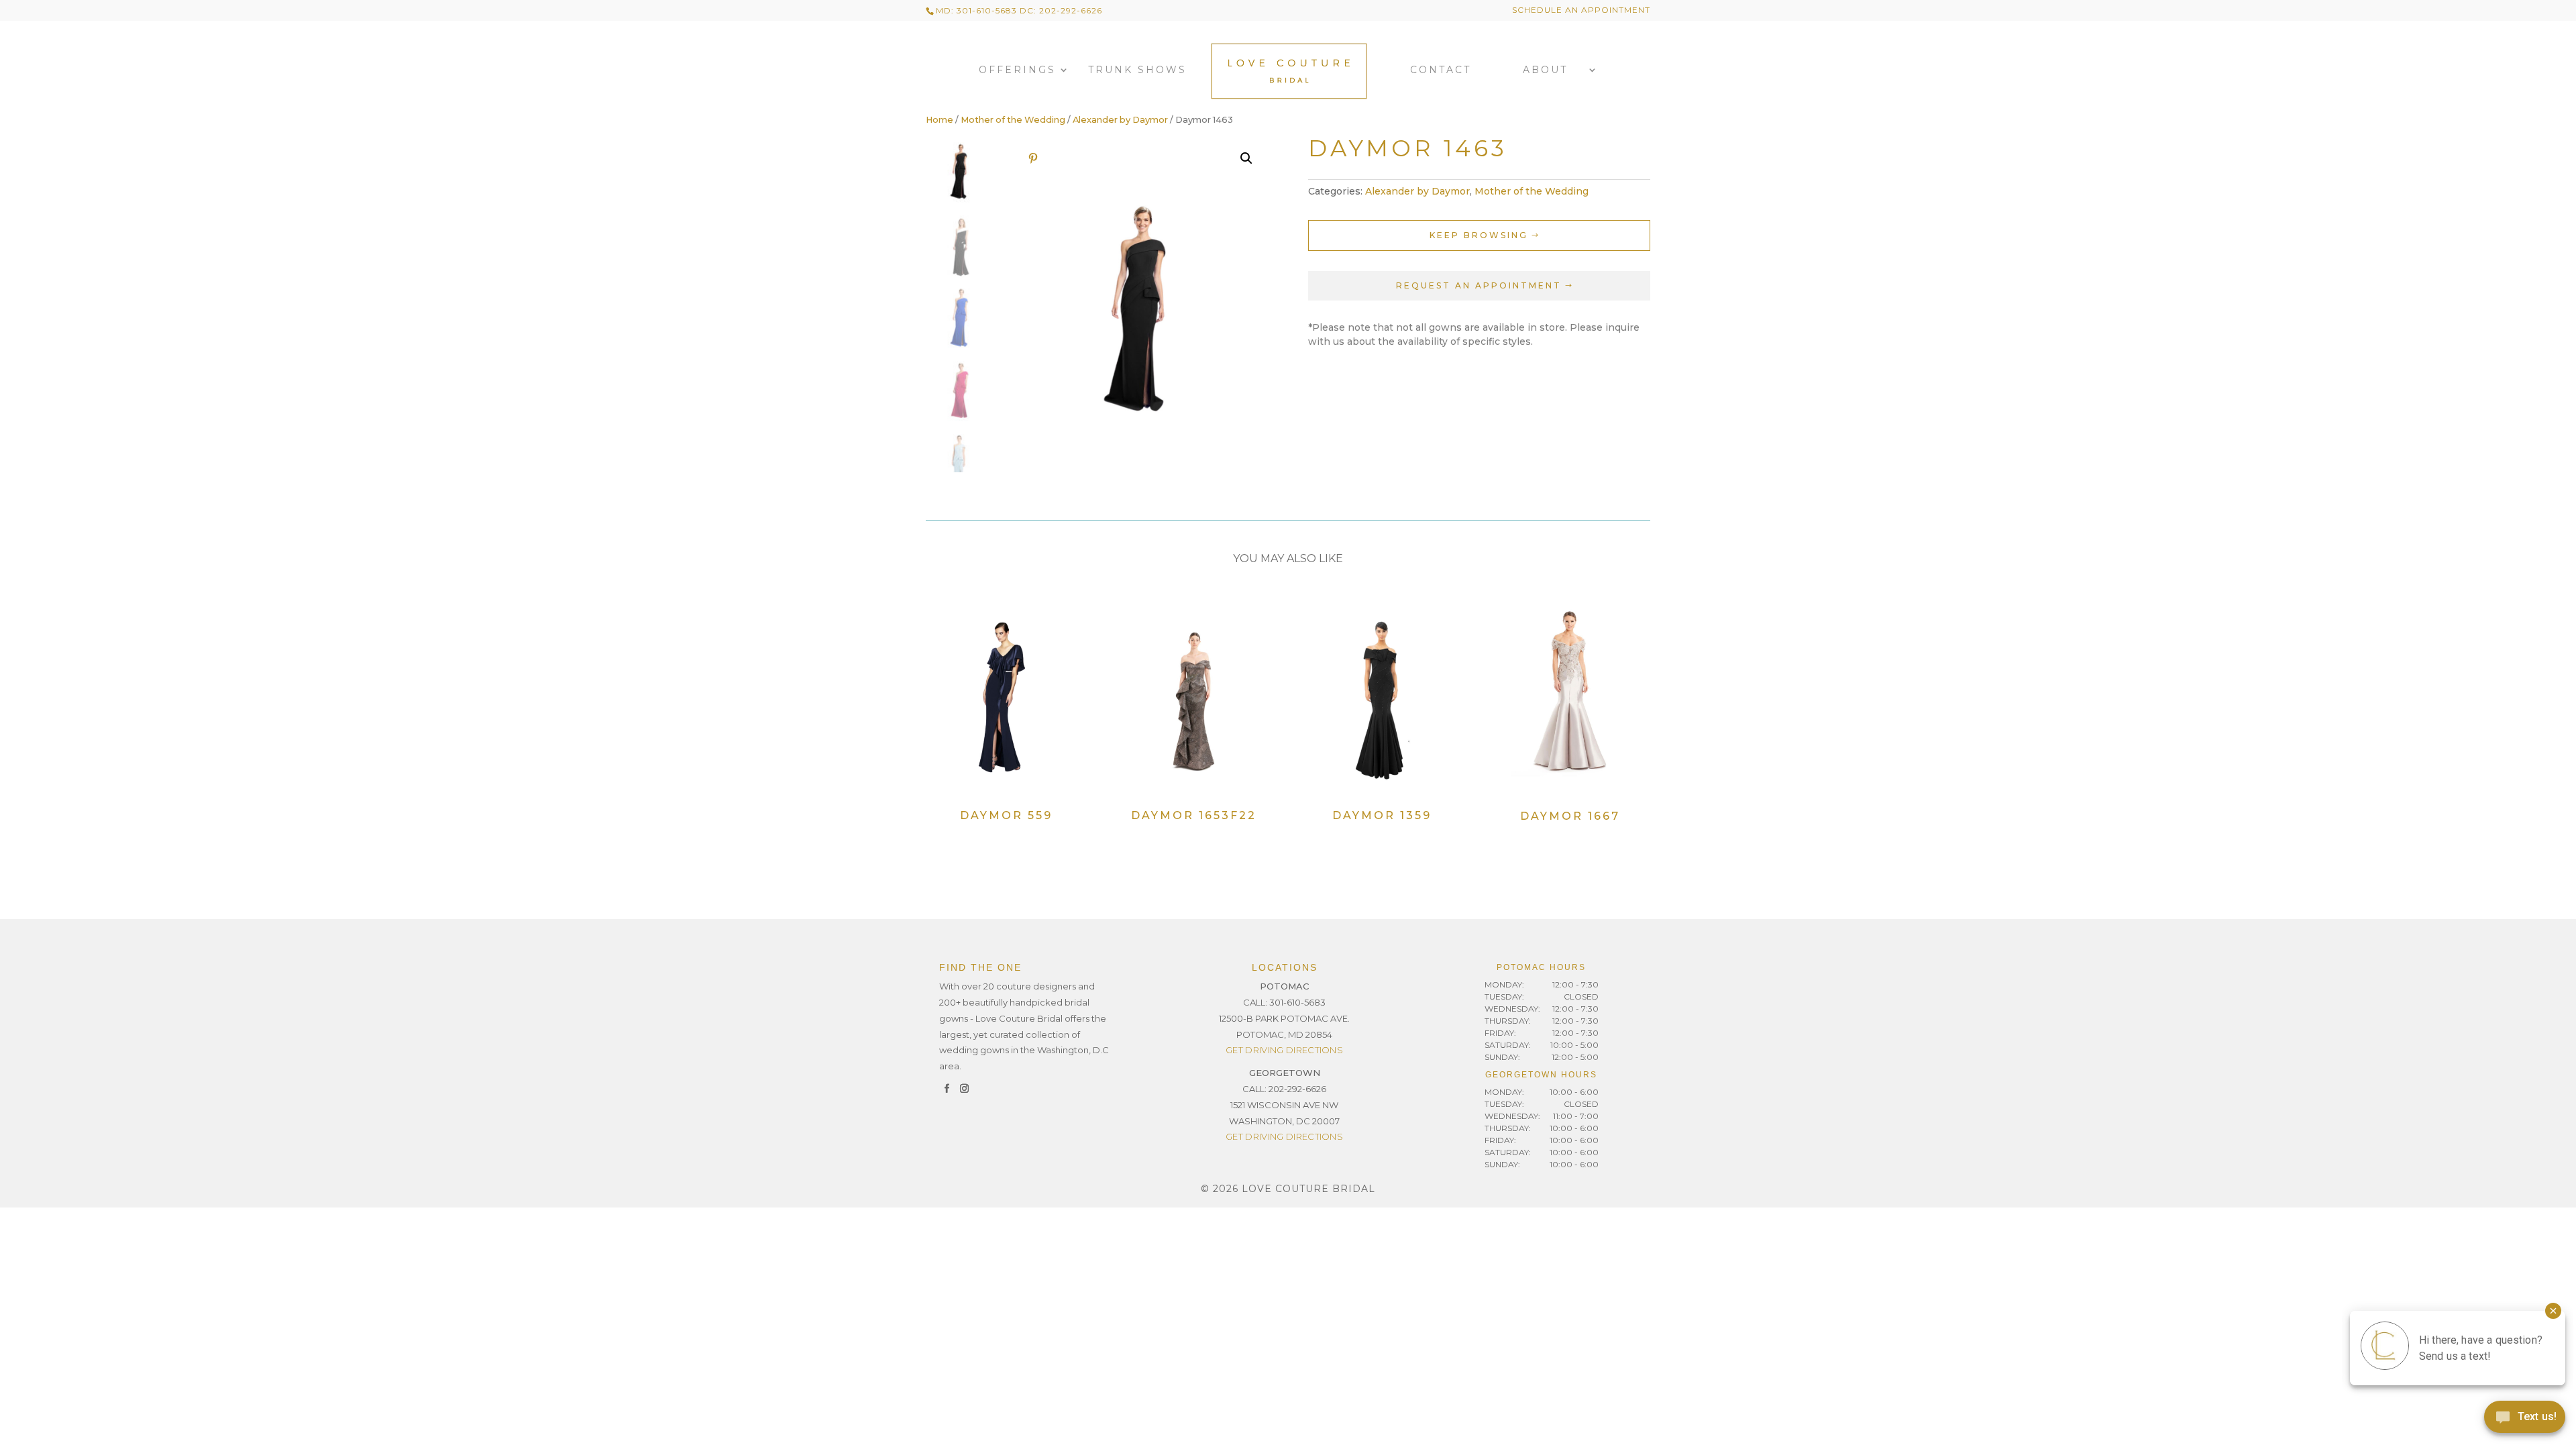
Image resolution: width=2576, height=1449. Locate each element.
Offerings (1017, 70)
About (1545, 70)
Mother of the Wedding (1013, 120)
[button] (1246, 158)
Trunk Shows (1137, 70)
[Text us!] (2525, 1421)
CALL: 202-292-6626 (1284, 1089)
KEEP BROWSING (1479, 235)
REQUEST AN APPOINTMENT (1479, 285)
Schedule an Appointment (1581, 10)
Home (940, 120)
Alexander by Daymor (1120, 120)
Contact (1441, 70)
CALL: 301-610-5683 (1284, 1002)
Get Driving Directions (1284, 1050)
